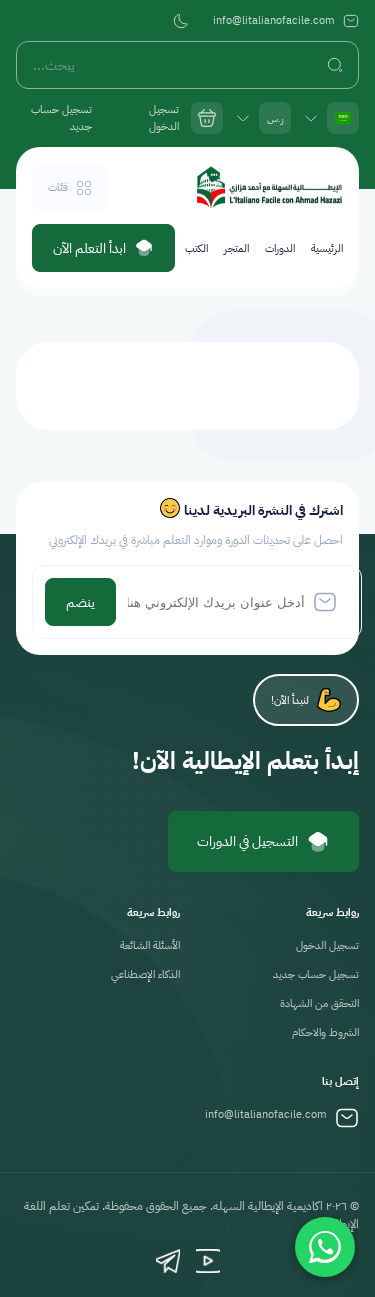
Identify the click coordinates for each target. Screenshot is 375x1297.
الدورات (280, 248)
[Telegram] (168, 1261)
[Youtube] (208, 1261)
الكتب (196, 248)
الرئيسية (327, 248)
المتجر (236, 248)
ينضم (80, 602)
